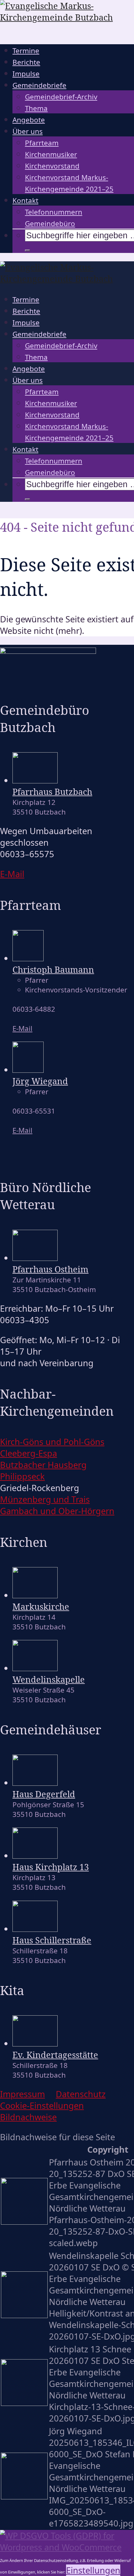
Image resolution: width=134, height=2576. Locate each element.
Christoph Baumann (53, 970)
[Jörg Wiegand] (28, 1069)
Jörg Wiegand (40, 1081)
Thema (36, 108)
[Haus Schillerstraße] (35, 1929)
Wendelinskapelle (49, 1679)
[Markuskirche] (35, 1595)
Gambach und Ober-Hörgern (57, 1511)
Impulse (26, 74)
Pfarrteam (42, 143)
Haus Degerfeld (44, 1794)
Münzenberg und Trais (45, 1499)
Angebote (29, 120)
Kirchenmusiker (51, 154)
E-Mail (22, 1028)
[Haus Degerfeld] (35, 1782)
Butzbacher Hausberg (43, 1465)
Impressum (22, 2094)
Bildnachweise (28, 2117)
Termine (26, 51)
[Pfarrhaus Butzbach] (35, 780)
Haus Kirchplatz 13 (51, 1867)
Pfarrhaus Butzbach (52, 792)
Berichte (26, 62)
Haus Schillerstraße (52, 1940)
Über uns (28, 131)
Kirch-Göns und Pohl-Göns (52, 1442)
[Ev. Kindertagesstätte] (35, 2043)
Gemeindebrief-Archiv (61, 97)
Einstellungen (93, 2570)
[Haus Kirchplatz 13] (35, 1855)
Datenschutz (81, 2094)
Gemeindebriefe (39, 85)
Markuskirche (41, 1606)
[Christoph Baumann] (28, 958)
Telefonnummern (54, 212)
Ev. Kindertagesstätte (55, 2055)
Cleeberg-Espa (29, 1453)
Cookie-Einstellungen (42, 2105)
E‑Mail (12, 874)
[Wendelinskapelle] (35, 1668)
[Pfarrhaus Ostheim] (35, 1258)
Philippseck (22, 1476)
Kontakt (25, 200)
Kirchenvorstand (52, 166)
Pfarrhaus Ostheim (50, 1269)
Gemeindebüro (50, 223)
